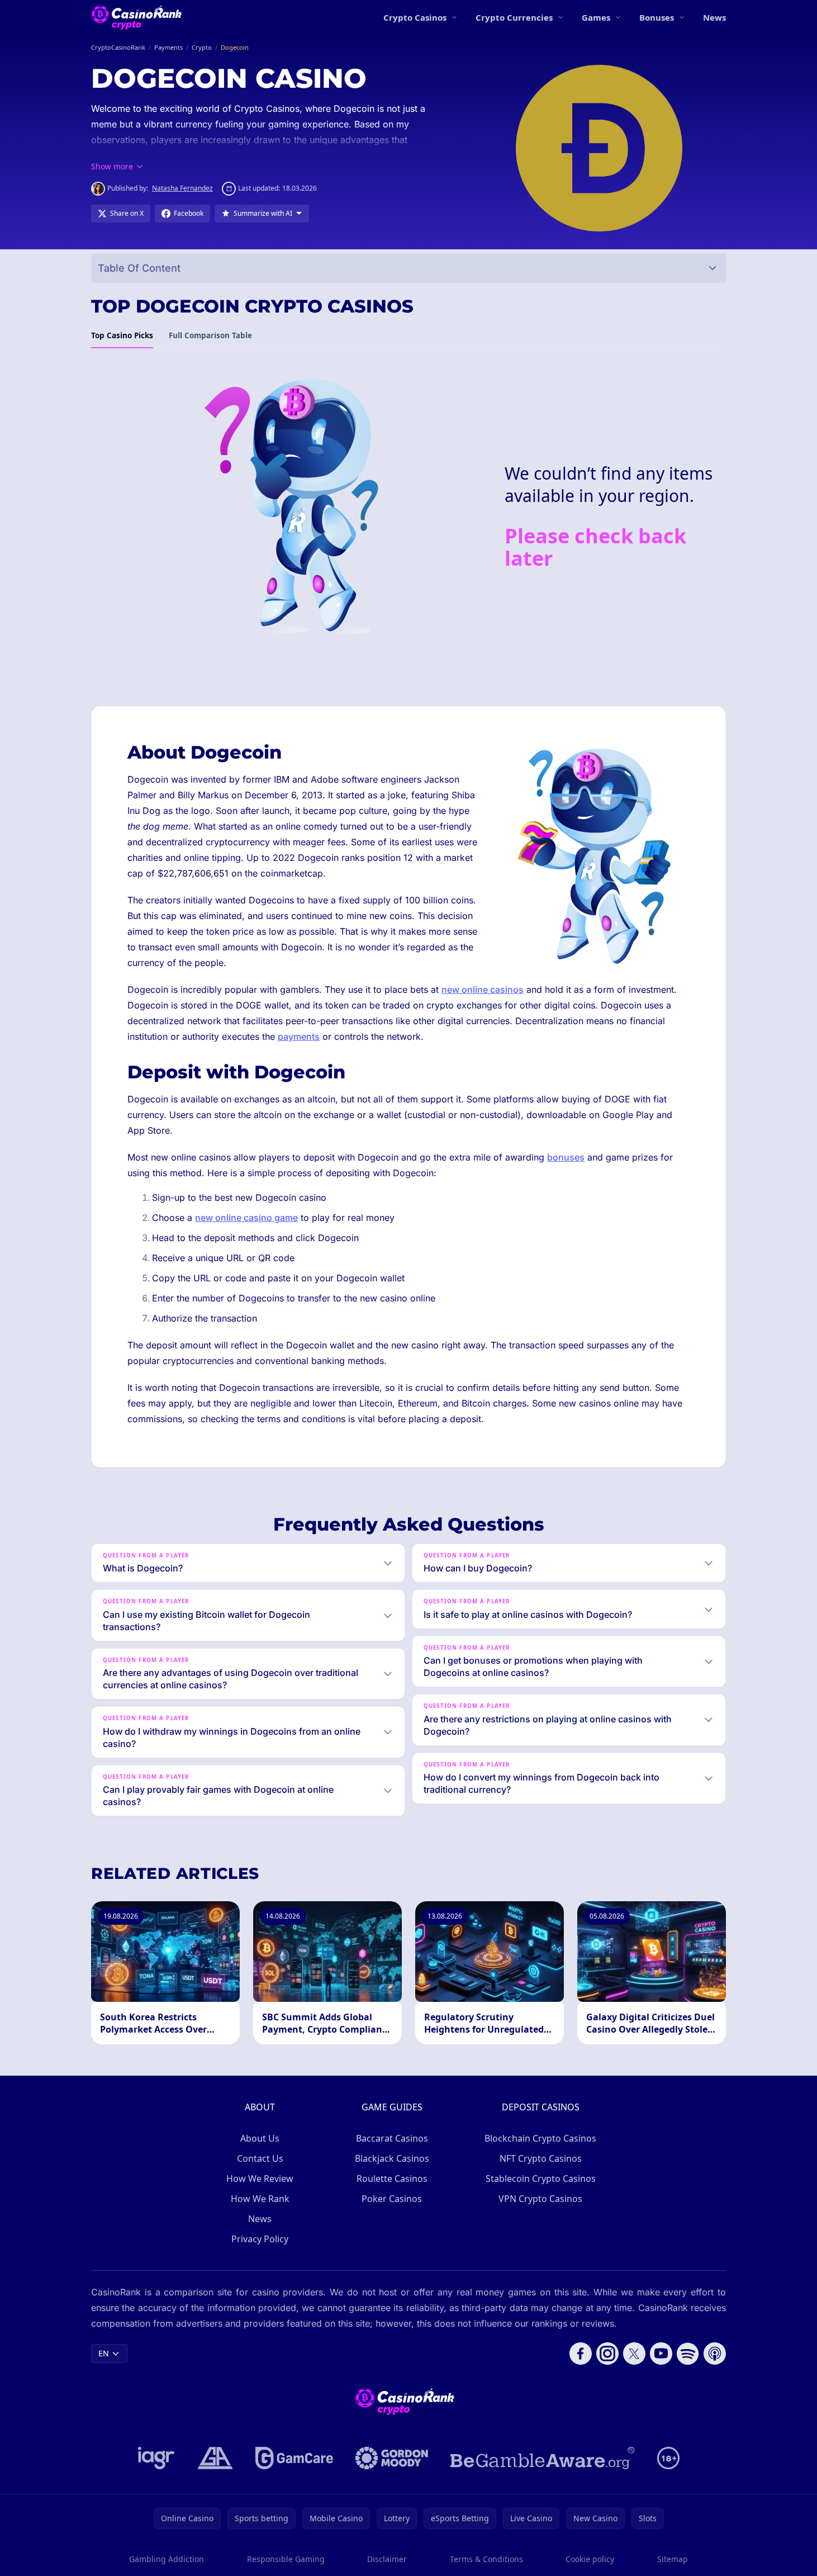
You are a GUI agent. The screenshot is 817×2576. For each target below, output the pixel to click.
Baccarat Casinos (392, 2138)
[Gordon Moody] (392, 2458)
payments (299, 1036)
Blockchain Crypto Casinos (540, 2138)
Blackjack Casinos (392, 2158)
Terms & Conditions (486, 2559)
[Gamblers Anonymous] (215, 2458)
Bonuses (657, 17)
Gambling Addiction (167, 2559)
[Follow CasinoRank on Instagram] (607, 2354)
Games (596, 17)
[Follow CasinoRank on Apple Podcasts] (715, 2354)
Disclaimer (387, 2559)
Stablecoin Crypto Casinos (541, 2179)
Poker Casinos (392, 2199)
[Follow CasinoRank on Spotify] (688, 2354)
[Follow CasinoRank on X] (634, 2354)
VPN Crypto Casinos (540, 2199)
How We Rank (260, 2199)
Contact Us (260, 2158)
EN (104, 2353)
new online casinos (483, 989)
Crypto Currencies (514, 17)
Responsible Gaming (286, 2559)
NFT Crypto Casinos (541, 2158)
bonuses (566, 1157)
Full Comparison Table (210, 335)
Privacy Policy (260, 2239)
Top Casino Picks (122, 335)
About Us (260, 2138)
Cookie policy (590, 2559)
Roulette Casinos (392, 2179)
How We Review (260, 2179)
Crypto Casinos (415, 17)
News (714, 17)
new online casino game (246, 1218)
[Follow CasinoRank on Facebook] (581, 2354)
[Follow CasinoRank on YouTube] (661, 2354)
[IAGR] (156, 2458)
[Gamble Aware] (543, 2458)
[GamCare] (294, 2458)
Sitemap (673, 2559)
